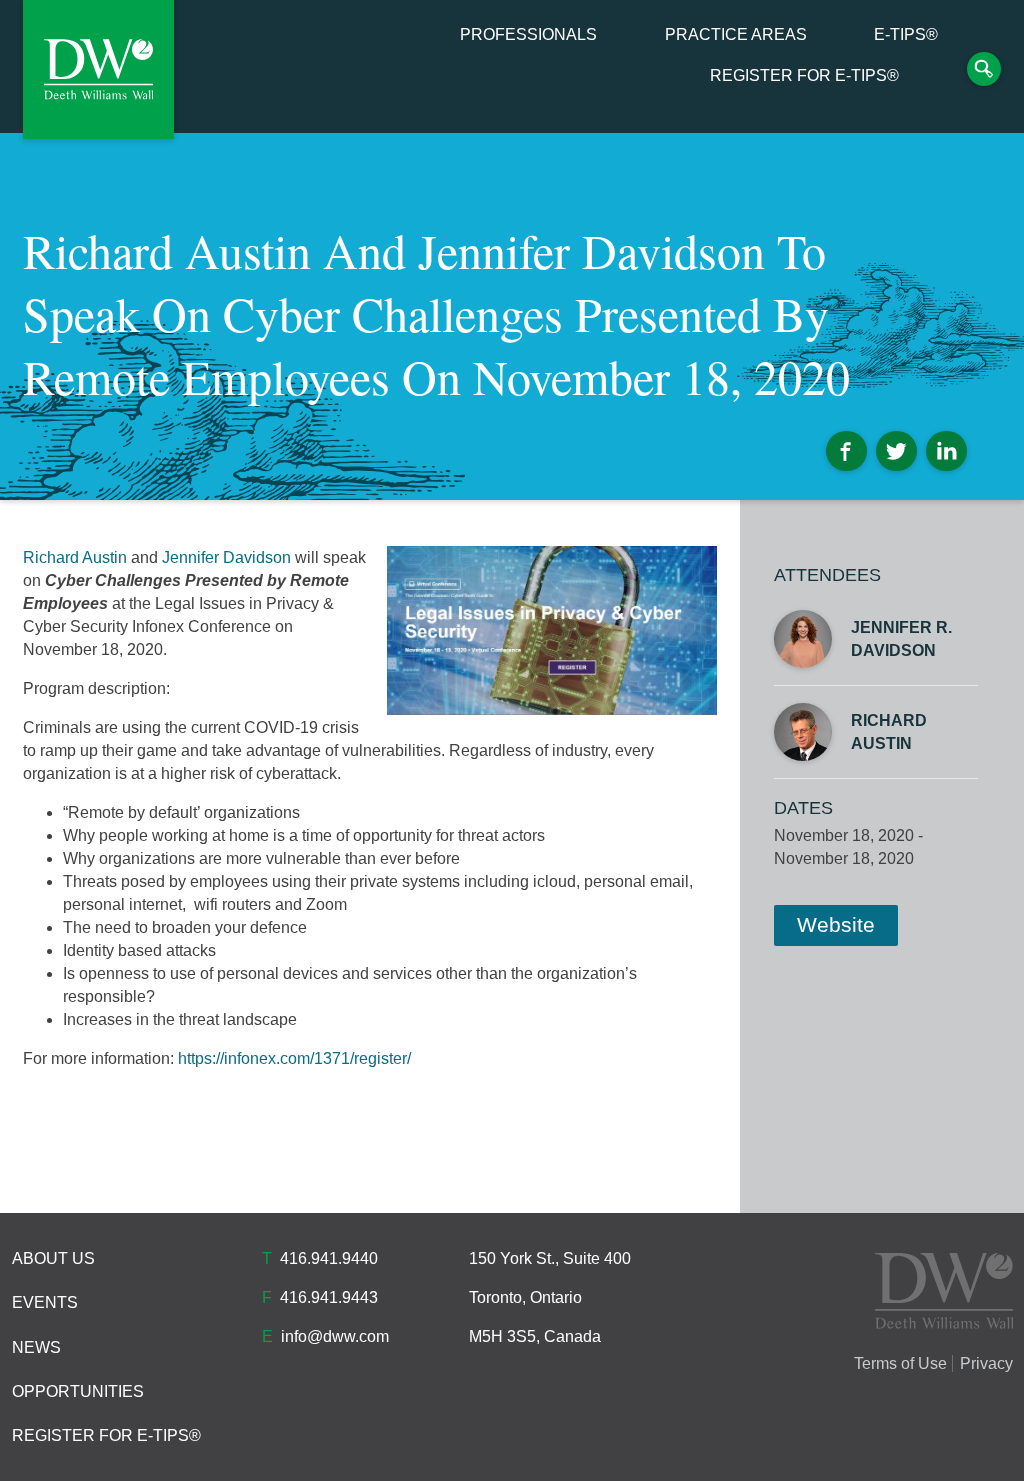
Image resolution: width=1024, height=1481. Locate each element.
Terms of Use (900, 1363)
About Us (53, 1258)
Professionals (528, 35)
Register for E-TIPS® (804, 76)
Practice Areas (736, 35)
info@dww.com (335, 1336)
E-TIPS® (906, 35)
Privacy (986, 1363)
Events (45, 1302)
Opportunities (78, 1391)
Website (836, 924)
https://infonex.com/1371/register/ (294, 1058)
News (36, 1347)
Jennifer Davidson (226, 557)
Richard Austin (75, 557)
